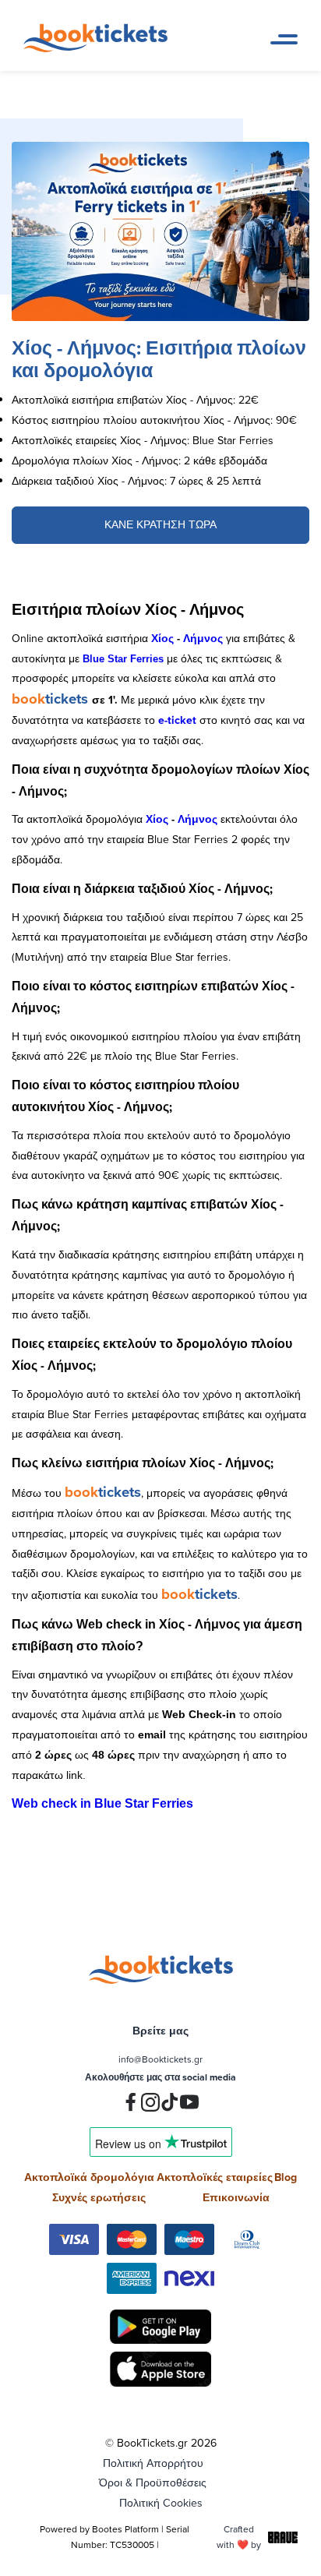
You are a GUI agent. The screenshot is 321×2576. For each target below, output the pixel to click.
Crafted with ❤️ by (239, 2537)
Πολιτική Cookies (161, 2503)
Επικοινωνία (236, 2197)
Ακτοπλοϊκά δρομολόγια (89, 2177)
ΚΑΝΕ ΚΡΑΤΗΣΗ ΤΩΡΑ (160, 524)
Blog (286, 2177)
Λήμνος (203, 638)
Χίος (162, 638)
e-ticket (177, 720)
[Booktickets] (99, 48)
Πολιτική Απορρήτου (153, 2463)
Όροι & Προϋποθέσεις (153, 2482)
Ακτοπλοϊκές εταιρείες (215, 2177)
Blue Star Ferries (123, 659)
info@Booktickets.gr (160, 2059)
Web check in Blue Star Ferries (102, 1803)
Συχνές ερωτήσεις (99, 2197)
